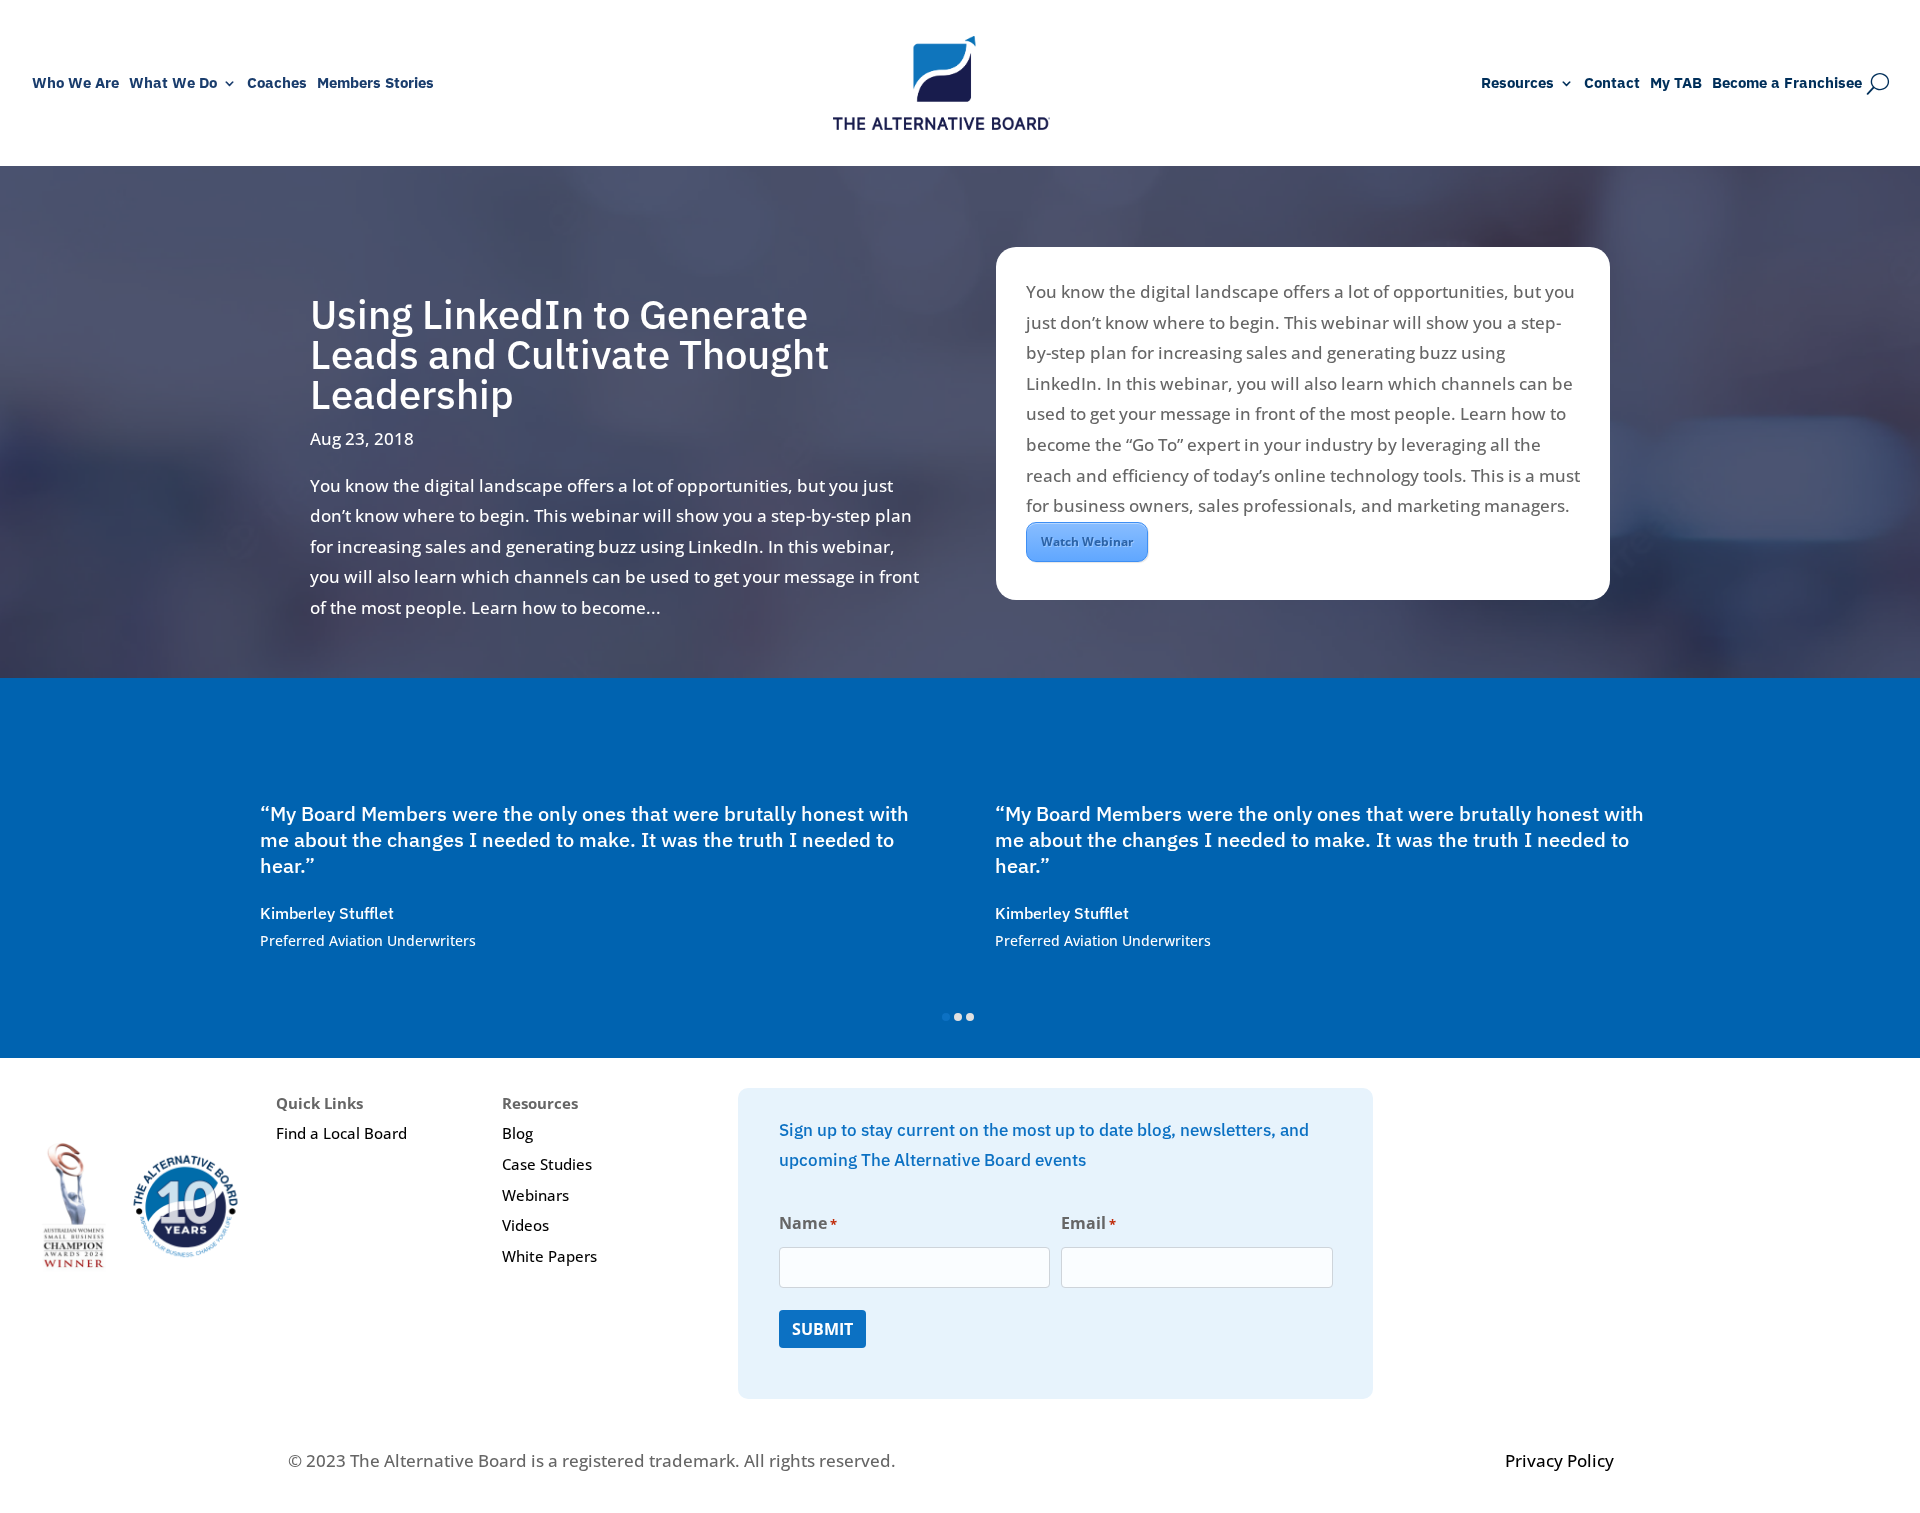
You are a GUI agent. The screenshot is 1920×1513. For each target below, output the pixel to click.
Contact (1612, 84)
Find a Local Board (341, 1133)
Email (1088, 1223)
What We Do (173, 84)
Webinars (535, 1195)
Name (808, 1223)
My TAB (1676, 84)
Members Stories (375, 84)
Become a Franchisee (1787, 84)
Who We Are (75, 84)
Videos (525, 1225)
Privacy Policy (1559, 1460)
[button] (946, 1017)
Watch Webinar (1087, 541)
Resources (1517, 84)
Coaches (277, 84)
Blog (517, 1133)
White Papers (549, 1256)
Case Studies (547, 1164)
